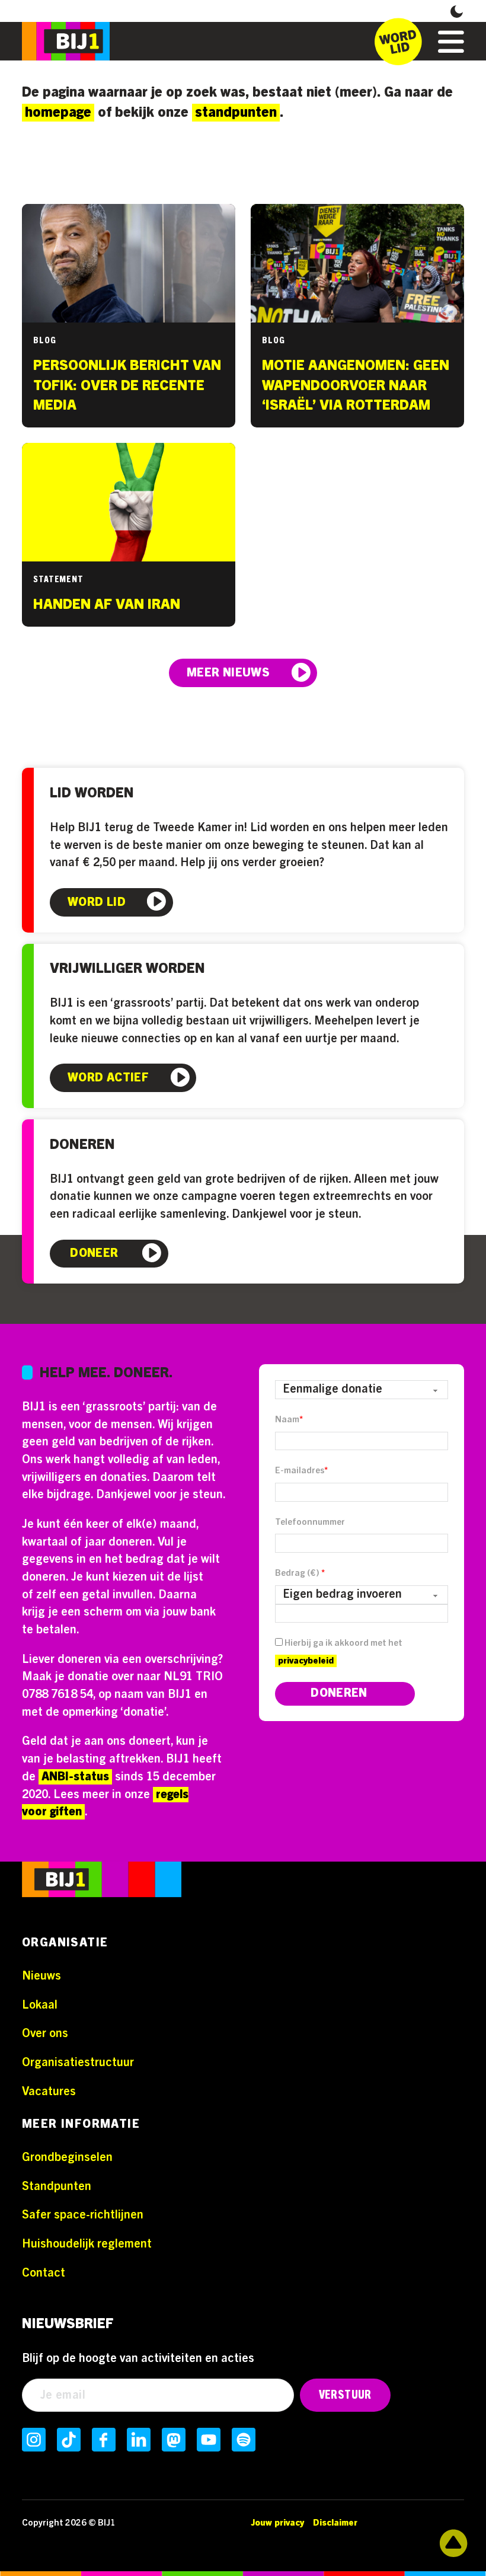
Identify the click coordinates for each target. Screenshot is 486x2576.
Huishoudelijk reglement (87, 2244)
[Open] (451, 42)
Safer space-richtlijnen (83, 2215)
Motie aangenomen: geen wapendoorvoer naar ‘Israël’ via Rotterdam (356, 386)
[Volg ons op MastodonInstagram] (174, 2440)
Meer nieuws (228, 673)
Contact (44, 2273)
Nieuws (41, 1976)
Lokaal (40, 2005)
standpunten (236, 113)
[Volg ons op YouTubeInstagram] (209, 2440)
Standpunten (57, 2186)
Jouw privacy (277, 2523)
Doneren (82, 1145)
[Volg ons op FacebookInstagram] (104, 2440)
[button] (457, 11)
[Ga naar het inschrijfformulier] (398, 42)
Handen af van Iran (107, 605)
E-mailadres (301, 1471)
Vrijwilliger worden (127, 968)
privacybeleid (306, 1661)
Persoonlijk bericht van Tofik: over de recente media (127, 386)
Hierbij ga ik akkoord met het (340, 1652)
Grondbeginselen (67, 2157)
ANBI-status (75, 1777)
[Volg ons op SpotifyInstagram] (244, 2440)
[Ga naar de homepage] (66, 41)
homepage (58, 113)
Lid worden (92, 793)
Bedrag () (300, 1573)
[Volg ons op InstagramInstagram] (34, 2440)
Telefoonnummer (310, 1522)
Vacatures (49, 2092)
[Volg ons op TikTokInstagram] (69, 2440)
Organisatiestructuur (78, 2063)
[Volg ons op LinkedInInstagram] (139, 2440)
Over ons (45, 2034)
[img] (102, 1882)
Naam (289, 1420)
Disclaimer (335, 2523)
